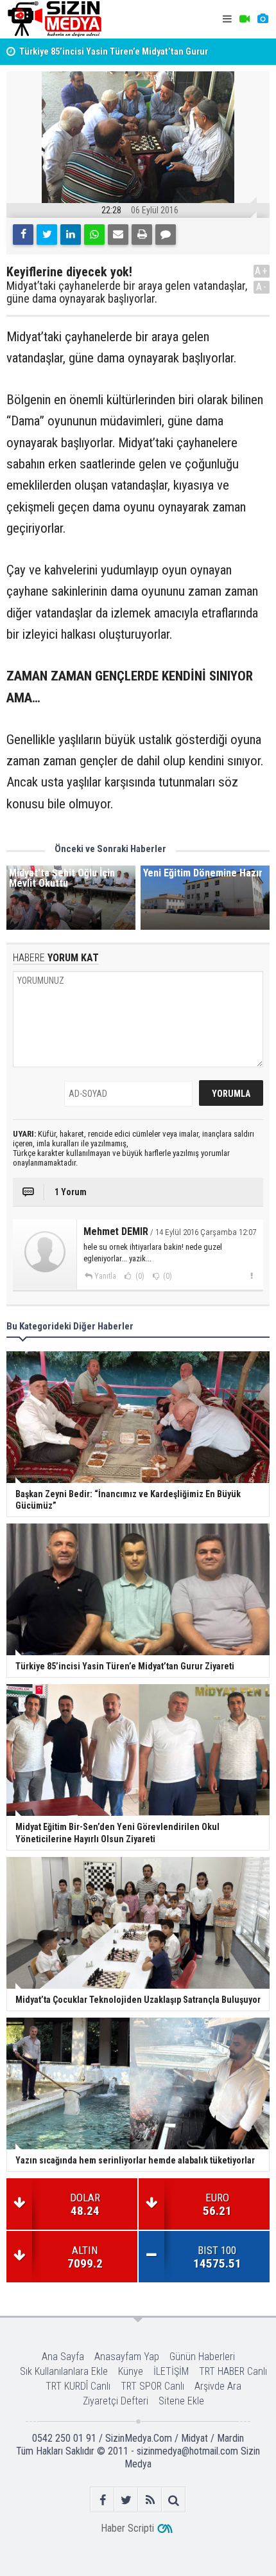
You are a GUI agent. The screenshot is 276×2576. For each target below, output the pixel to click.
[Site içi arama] (174, 2500)
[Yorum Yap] (166, 235)
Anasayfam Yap (127, 2357)
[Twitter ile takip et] (126, 2500)
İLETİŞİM (171, 2371)
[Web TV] (245, 19)
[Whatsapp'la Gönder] (94, 235)
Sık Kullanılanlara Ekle (64, 2371)
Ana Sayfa (63, 2357)
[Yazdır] (142, 235)
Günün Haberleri (202, 2357)
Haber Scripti (127, 2528)
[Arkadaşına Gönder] (118, 235)
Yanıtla (105, 1276)
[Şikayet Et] (251, 1275)
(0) (139, 1276)
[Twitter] (47, 235)
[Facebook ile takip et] (102, 2500)
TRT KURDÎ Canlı (78, 2386)
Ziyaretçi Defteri (116, 2401)
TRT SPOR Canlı (152, 2386)
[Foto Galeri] (263, 19)
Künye (131, 2371)
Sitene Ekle (181, 2401)
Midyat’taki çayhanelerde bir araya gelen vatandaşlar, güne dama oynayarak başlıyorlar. (127, 292)
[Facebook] (23, 235)
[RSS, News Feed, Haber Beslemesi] (150, 2500)
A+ (262, 271)
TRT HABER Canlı (233, 2371)
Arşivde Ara (218, 2386)
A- (262, 287)
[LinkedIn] (71, 235)
